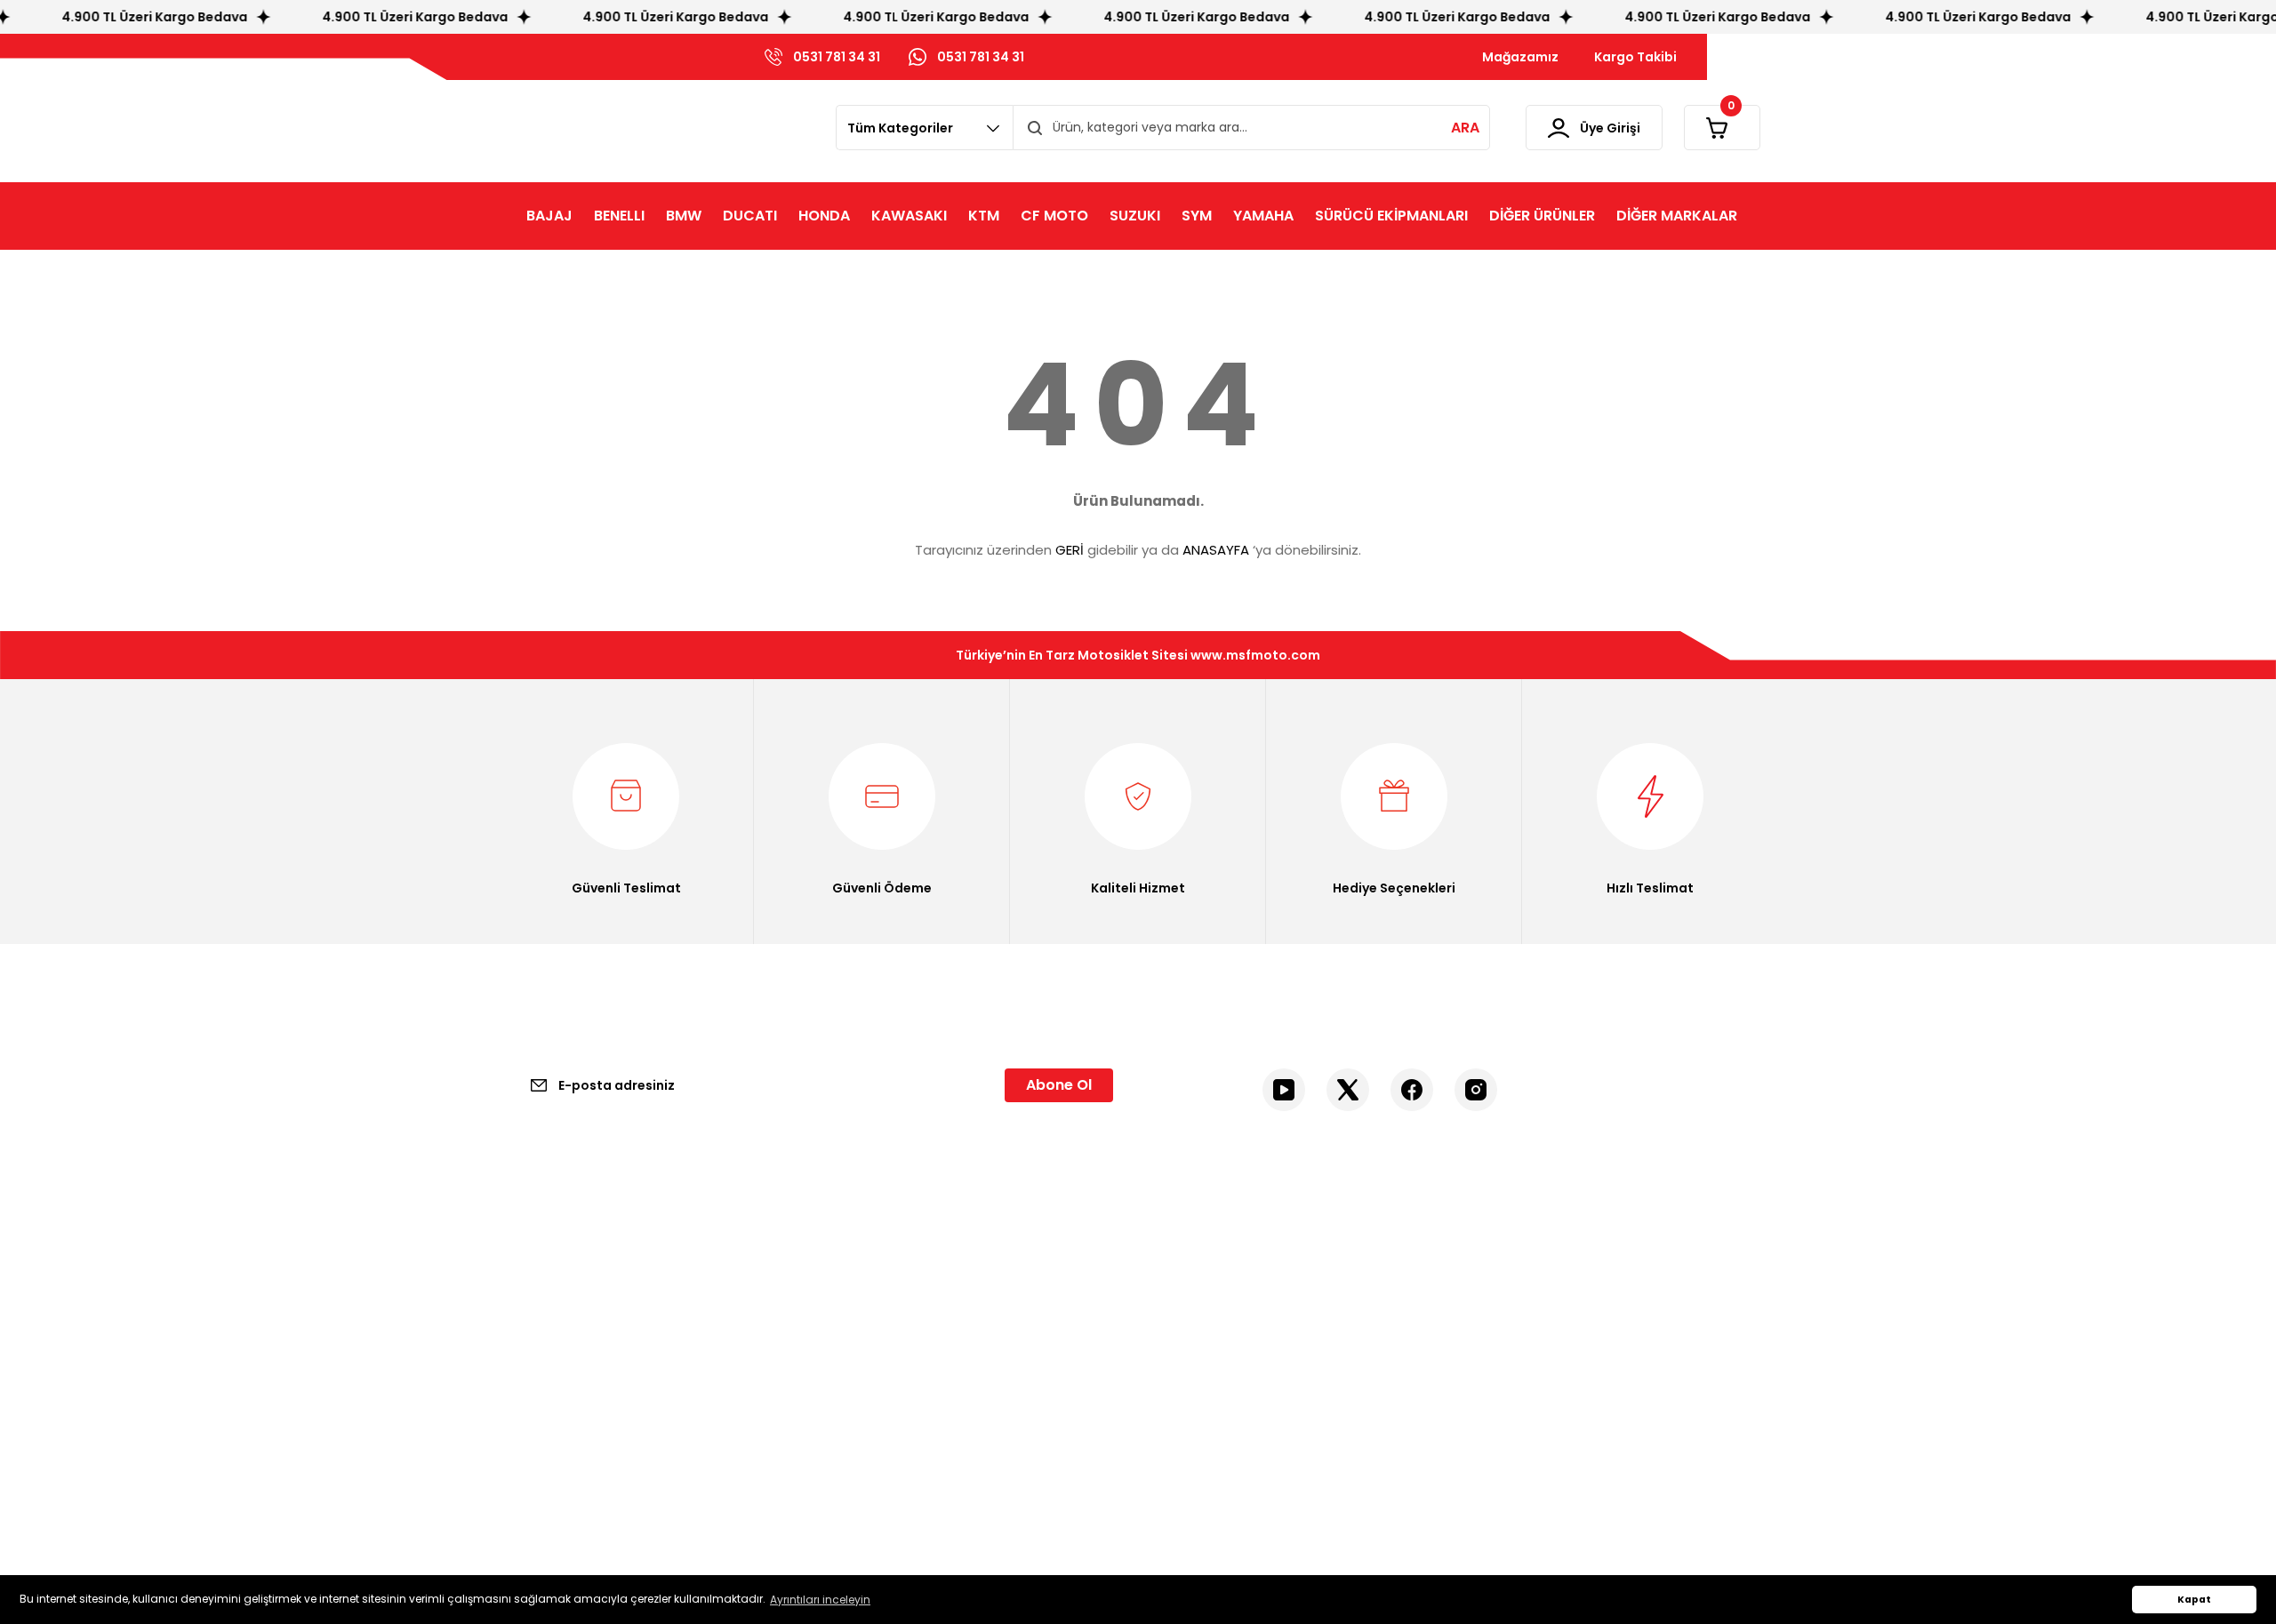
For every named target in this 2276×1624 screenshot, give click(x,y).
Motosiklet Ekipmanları (1544, 1268)
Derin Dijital (1059, 1516)
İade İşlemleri (876, 1404)
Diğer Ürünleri (1517, 1336)
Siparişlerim (1191, 1370)
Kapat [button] (2194, 1600)
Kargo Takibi (553, 1370)
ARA (1465, 128)
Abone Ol (1059, 1085)
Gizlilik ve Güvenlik (891, 1302)
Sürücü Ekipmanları (1535, 1302)
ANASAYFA (1216, 550)
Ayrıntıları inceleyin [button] (820, 1600)
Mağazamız (551, 1336)
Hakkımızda (550, 1302)
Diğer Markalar (1520, 1370)
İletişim (537, 1268)
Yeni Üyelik (1188, 1268)
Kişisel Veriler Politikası (902, 1370)
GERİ (1070, 550)
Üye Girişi (1183, 1302)
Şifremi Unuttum (1207, 1336)
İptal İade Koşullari (891, 1336)
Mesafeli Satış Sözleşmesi (914, 1268)
